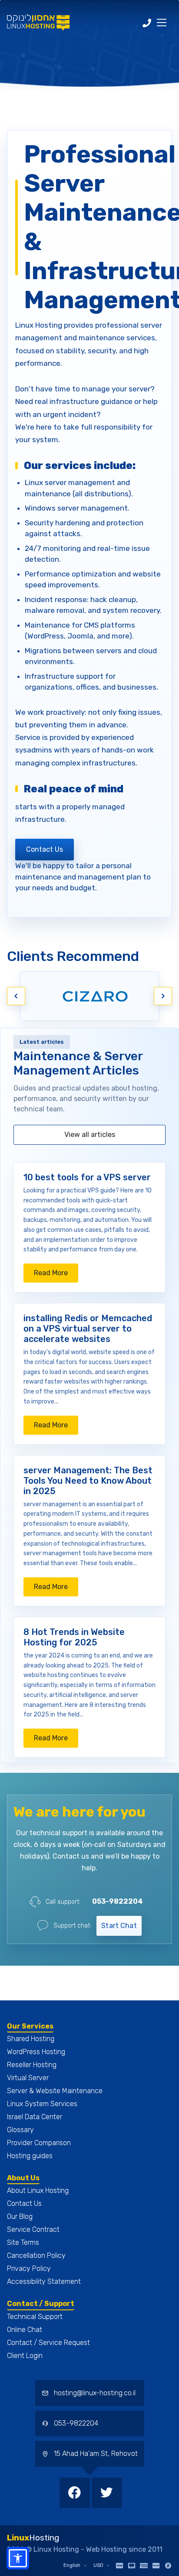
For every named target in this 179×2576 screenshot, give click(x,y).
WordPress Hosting (36, 2052)
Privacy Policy (29, 2268)
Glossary (20, 2130)
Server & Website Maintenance (55, 2091)
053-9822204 (118, 1901)
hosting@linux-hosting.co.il (95, 2393)
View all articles (90, 1135)
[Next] (163, 996)
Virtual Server (28, 2078)
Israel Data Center (35, 2117)
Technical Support (35, 2317)
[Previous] (16, 996)
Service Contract (33, 2229)
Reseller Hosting (32, 2065)
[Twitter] (107, 2492)
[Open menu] (162, 23)
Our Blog (20, 2216)
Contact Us (45, 849)
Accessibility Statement (44, 2281)
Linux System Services (42, 2104)
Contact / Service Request (48, 2343)
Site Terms (23, 2242)
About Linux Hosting (38, 2190)
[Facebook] (76, 2492)
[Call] (147, 23)
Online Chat (25, 2330)
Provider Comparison (39, 2143)
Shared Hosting (31, 2039)
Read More (56, 1275)
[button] (18, 2558)
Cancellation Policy (36, 2255)
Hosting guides (30, 2156)
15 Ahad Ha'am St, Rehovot (95, 2454)
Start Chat (119, 1926)
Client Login (25, 2356)
